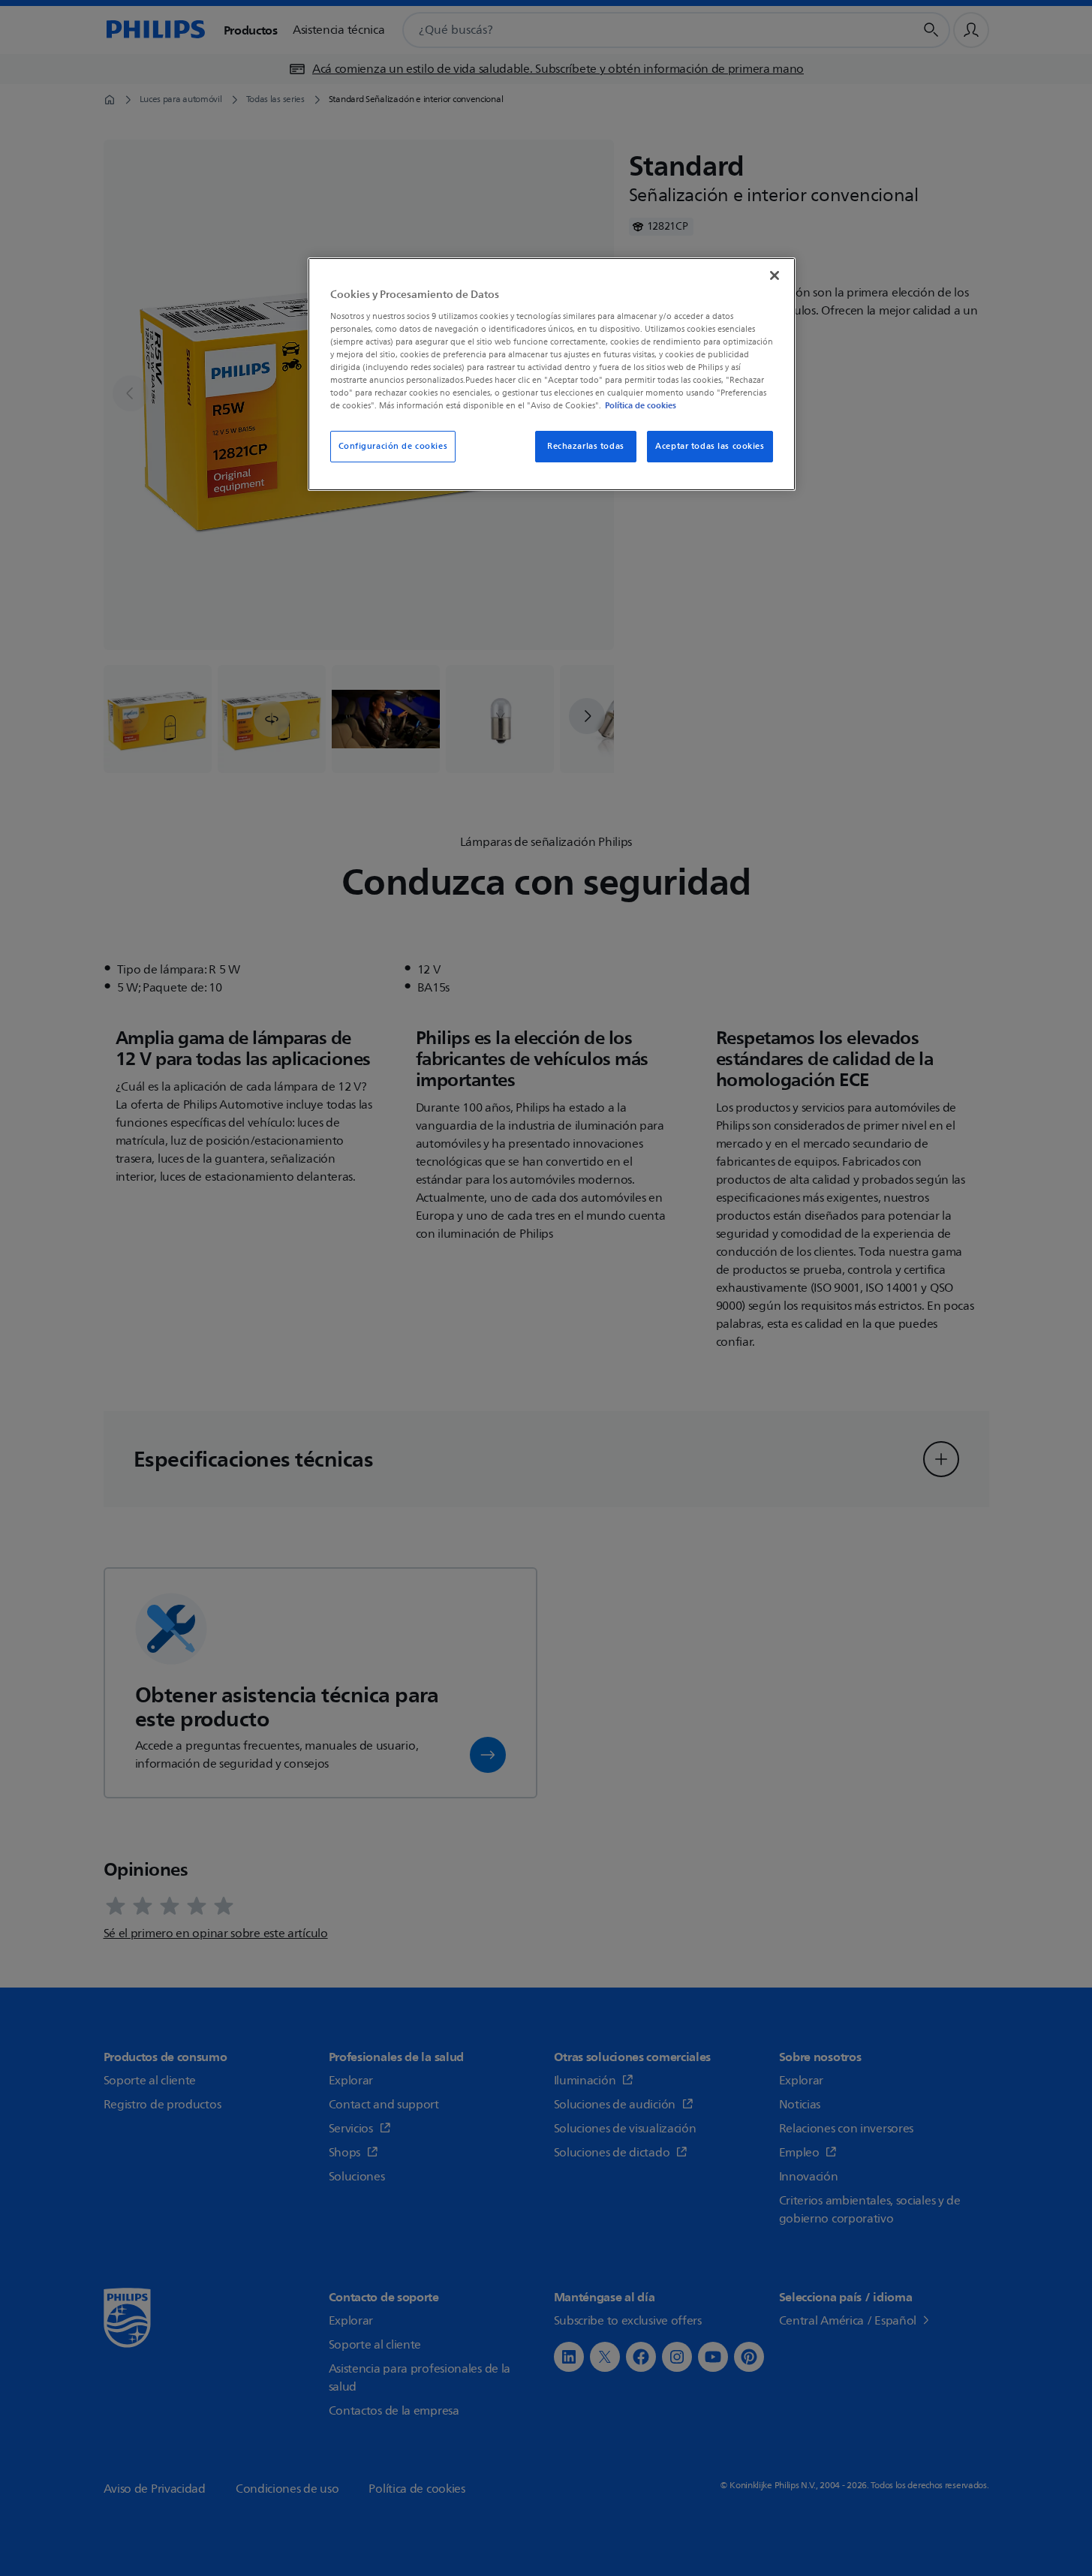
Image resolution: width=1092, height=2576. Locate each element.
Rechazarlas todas (586, 446)
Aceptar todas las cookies (710, 446)
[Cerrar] (775, 275)
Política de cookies (641, 405)
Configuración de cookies (393, 446)
